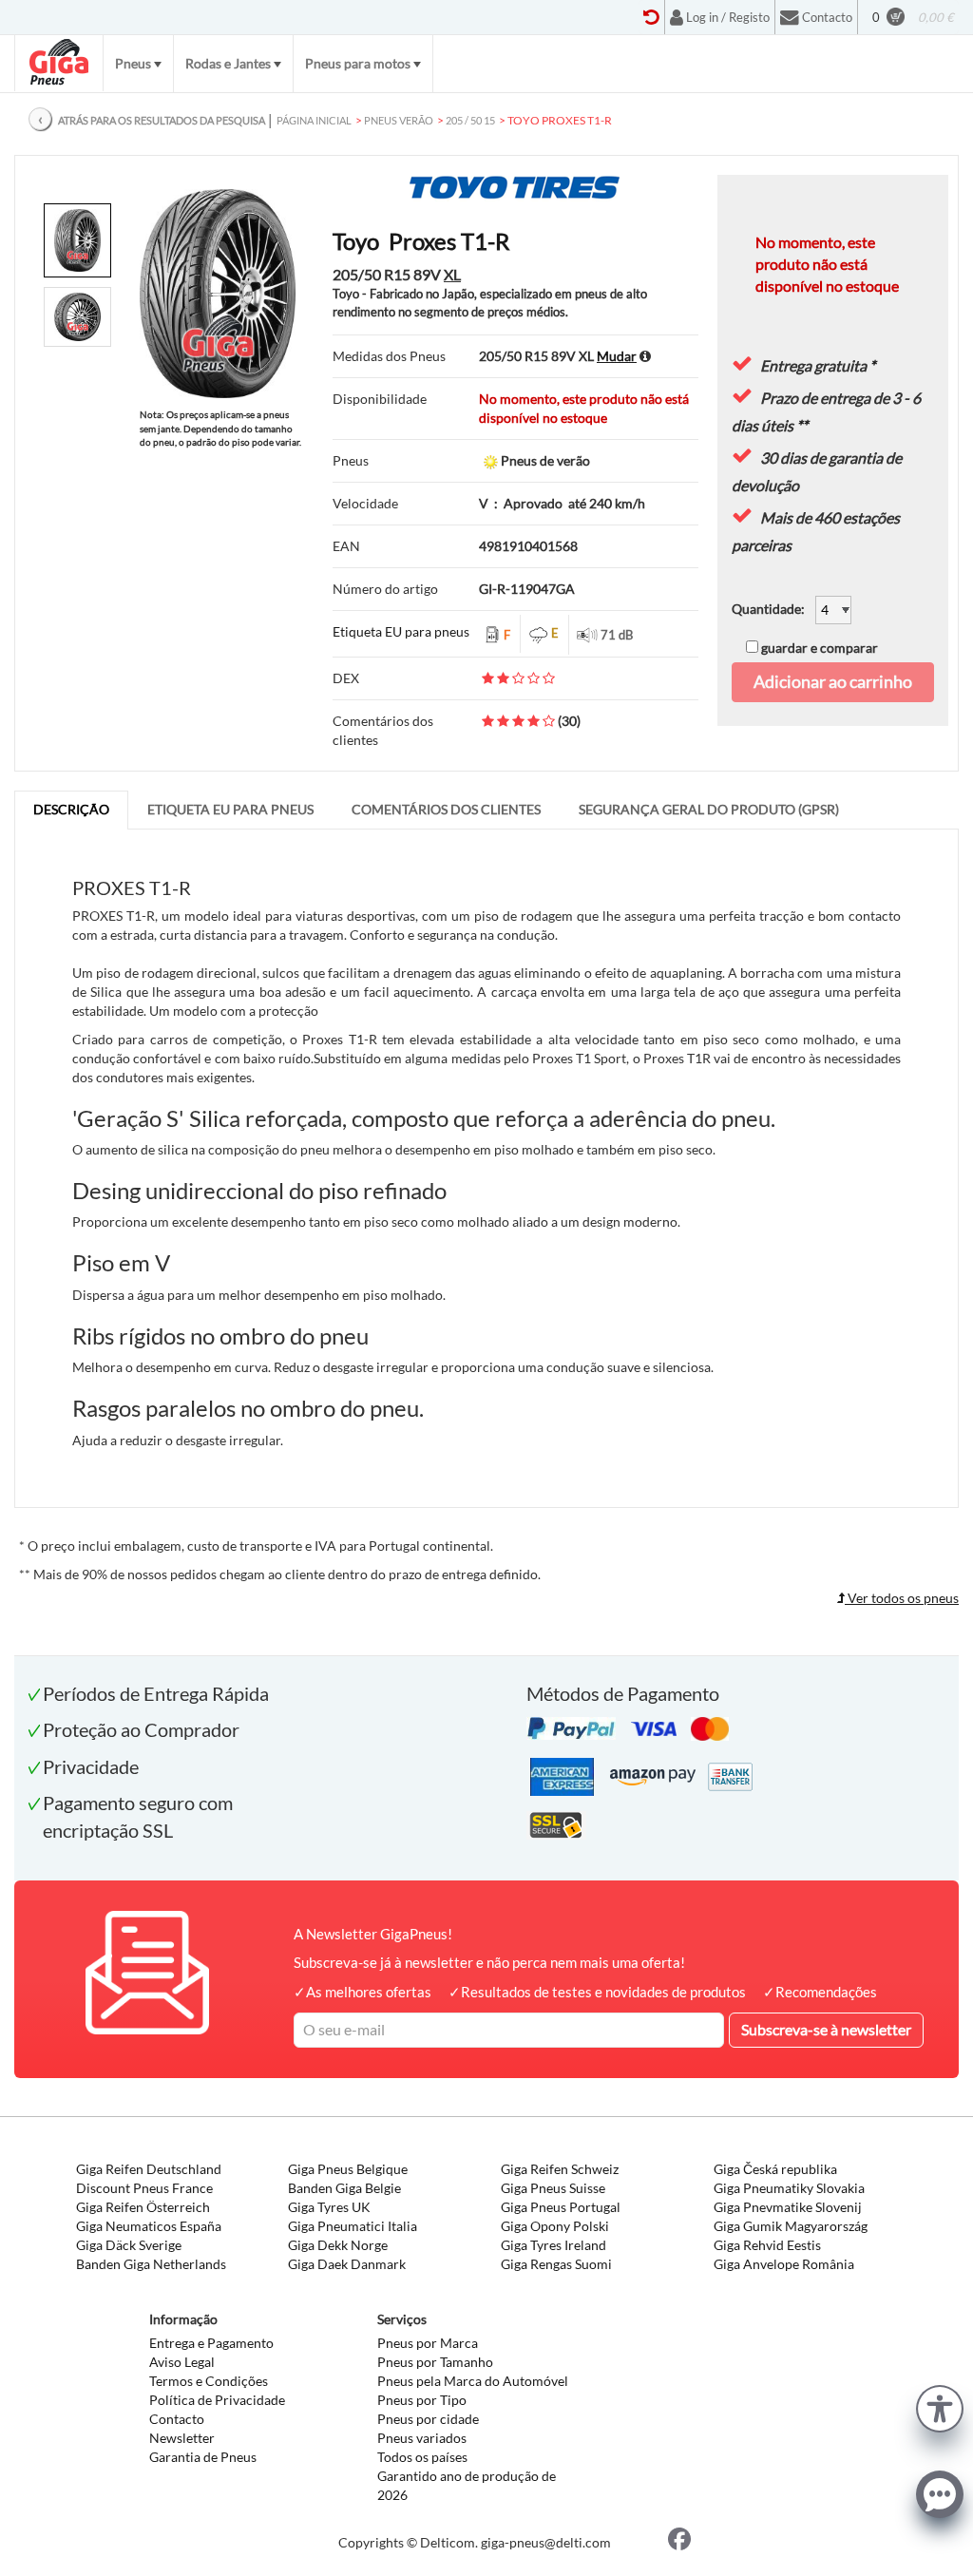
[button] (940, 2406)
